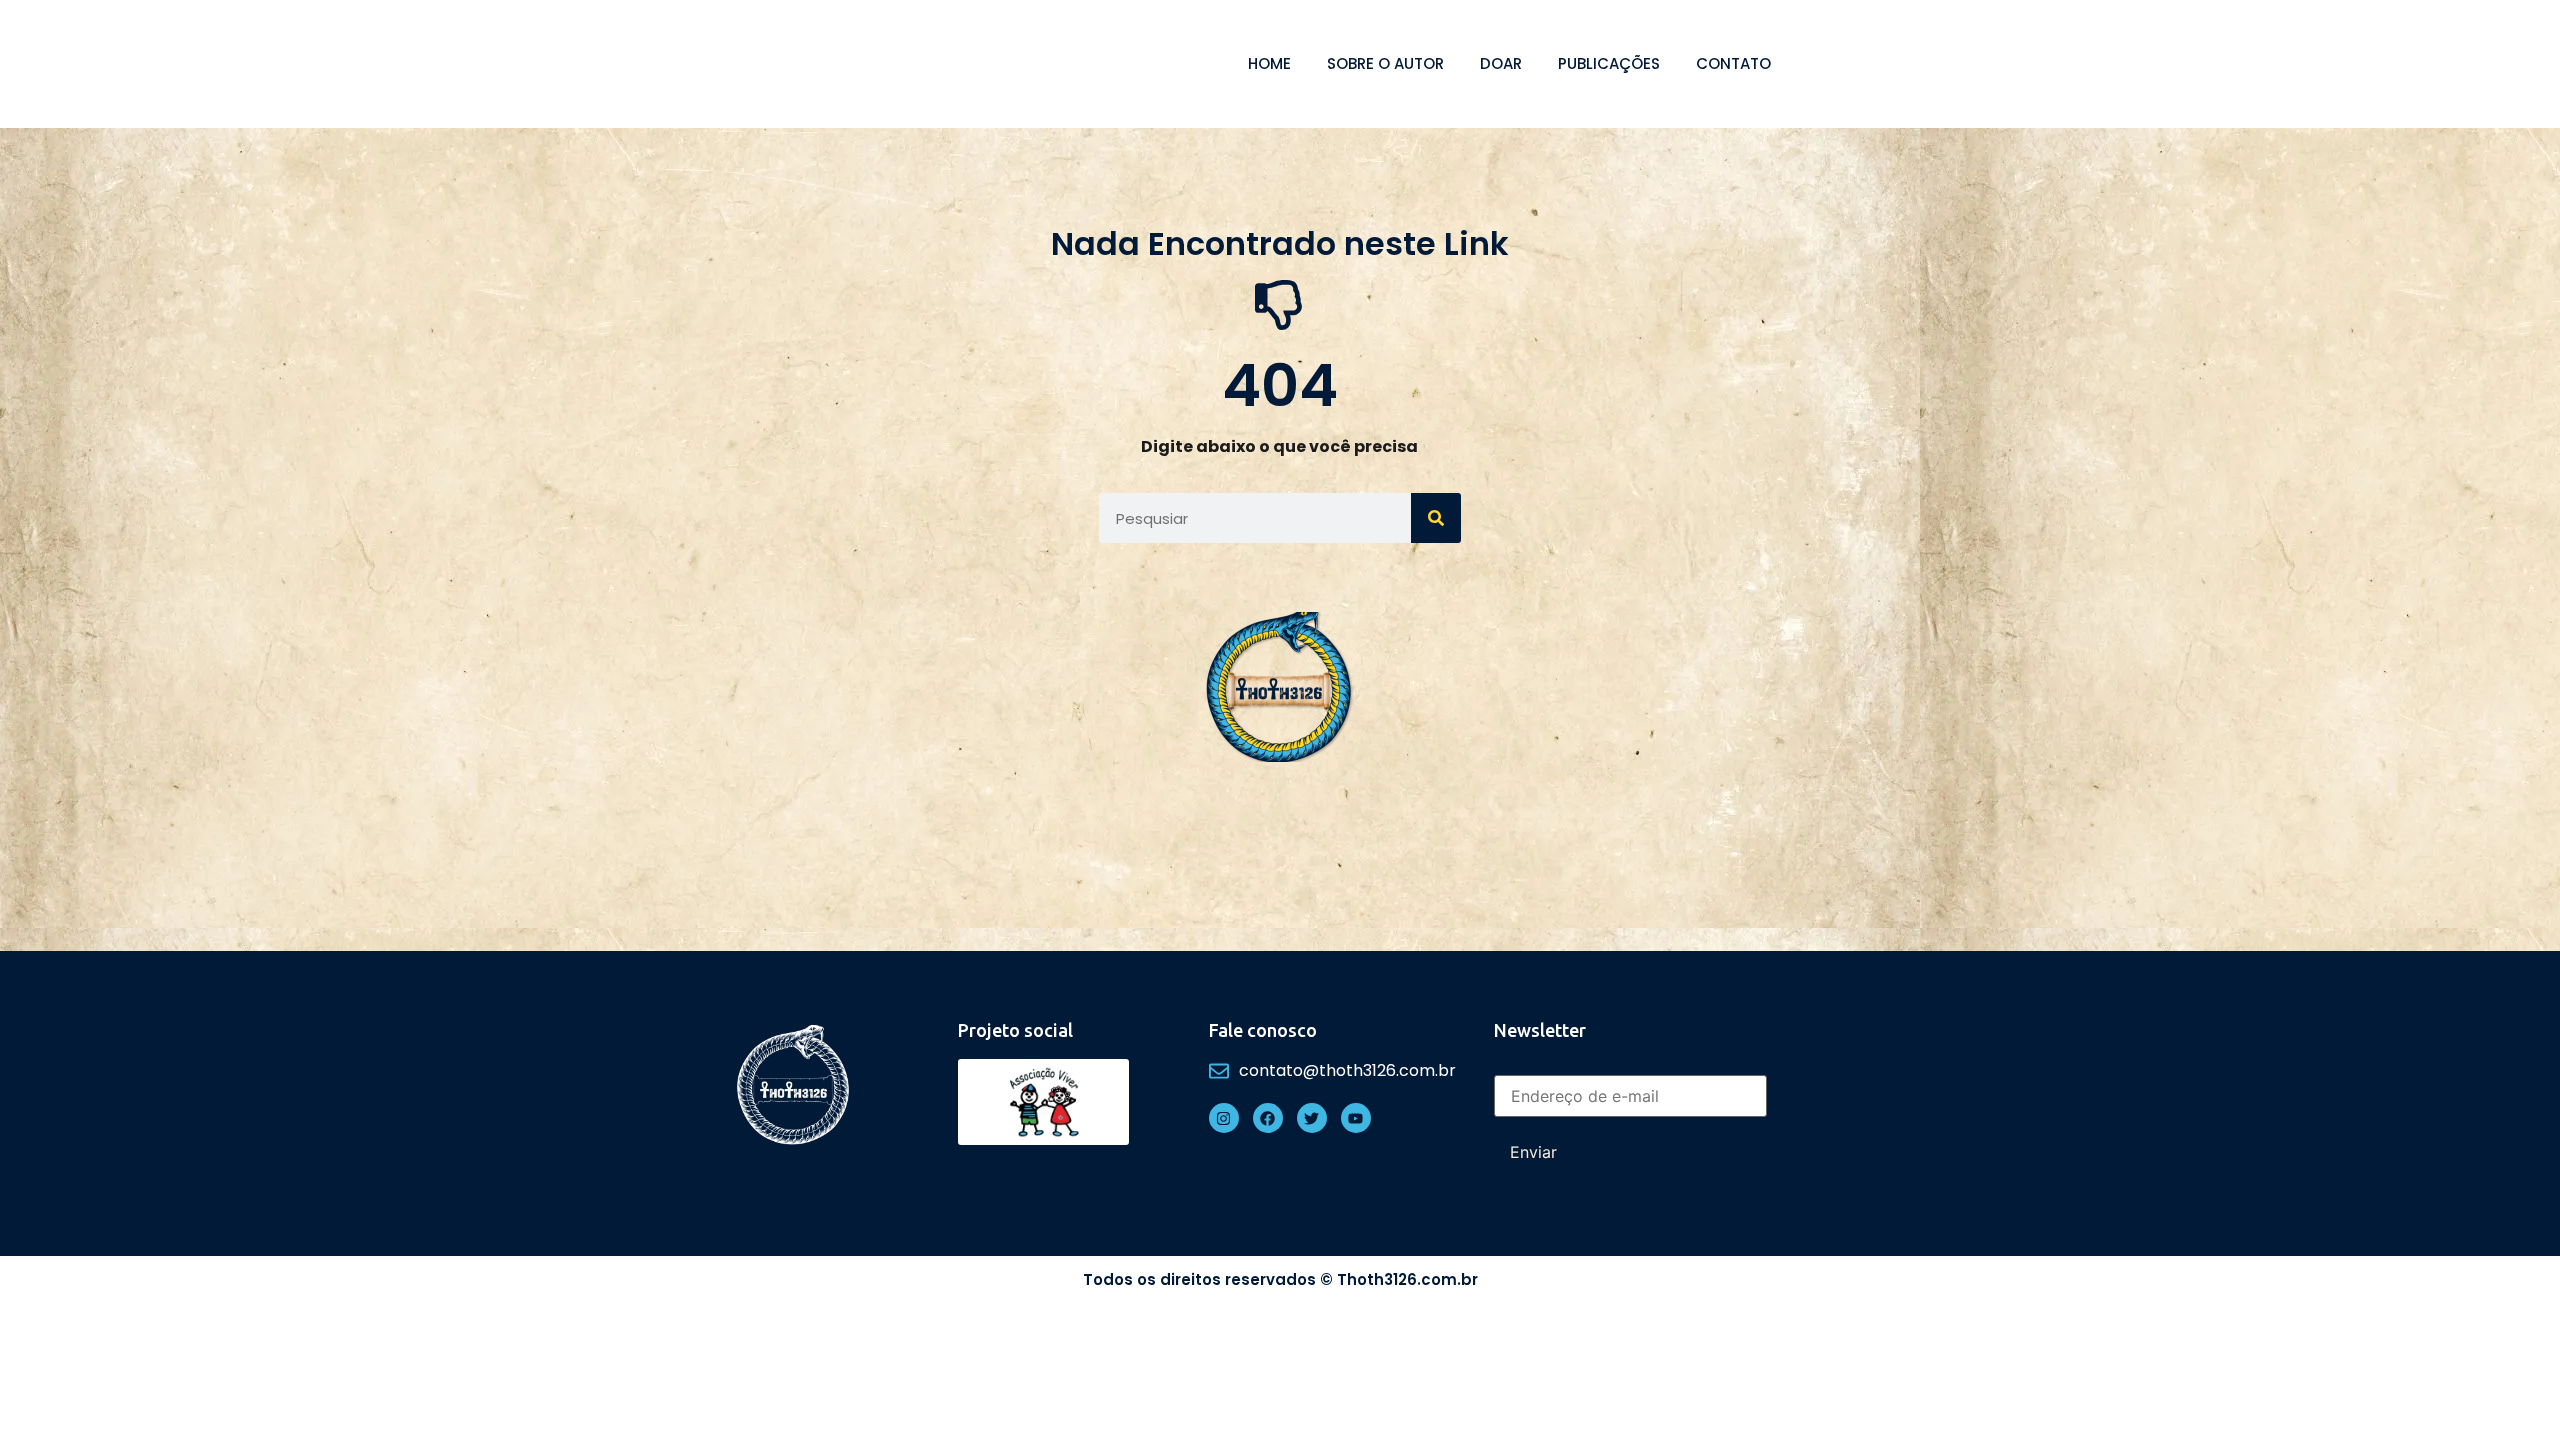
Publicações (1609, 63)
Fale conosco (1263, 1030)
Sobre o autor (1385, 63)
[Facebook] (1268, 1118)
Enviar (1533, 1152)
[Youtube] (1356, 1118)
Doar (1501, 63)
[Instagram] (1224, 1118)
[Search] (1436, 518)
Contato (1733, 63)
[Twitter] (1312, 1118)
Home (1269, 63)
